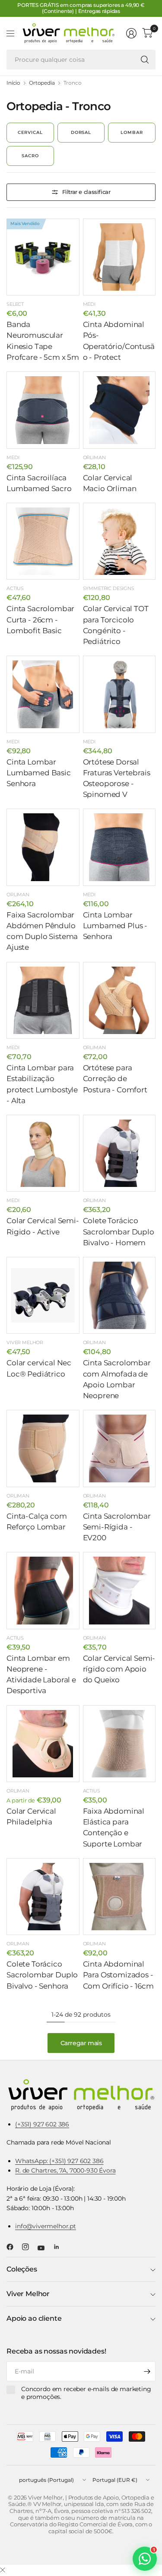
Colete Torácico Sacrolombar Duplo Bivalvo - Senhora (42, 1975)
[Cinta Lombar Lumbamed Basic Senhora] (43, 694)
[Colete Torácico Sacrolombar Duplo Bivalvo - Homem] (119, 1153)
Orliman (94, 457)
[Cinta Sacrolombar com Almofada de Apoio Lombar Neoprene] (119, 1296)
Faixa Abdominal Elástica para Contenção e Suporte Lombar (114, 1827)
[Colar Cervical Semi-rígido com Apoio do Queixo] (119, 1591)
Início (13, 83)
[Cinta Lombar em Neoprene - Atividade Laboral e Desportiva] (43, 1591)
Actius (15, 588)
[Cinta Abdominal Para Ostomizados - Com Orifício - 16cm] (119, 1897)
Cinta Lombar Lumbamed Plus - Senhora (115, 926)
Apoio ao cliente (34, 2318)
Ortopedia (42, 83)
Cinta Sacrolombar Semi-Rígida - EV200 (117, 1527)
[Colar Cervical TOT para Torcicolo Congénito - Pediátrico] (119, 541)
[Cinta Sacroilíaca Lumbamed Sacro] (43, 410)
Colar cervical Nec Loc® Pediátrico (39, 1368)
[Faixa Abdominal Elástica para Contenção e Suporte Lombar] (119, 1744)
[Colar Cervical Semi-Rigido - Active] (43, 1153)
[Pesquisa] (145, 60)
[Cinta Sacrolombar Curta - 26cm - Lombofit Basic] (43, 541)
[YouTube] (44, 2248)
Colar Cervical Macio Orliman (110, 483)
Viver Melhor (25, 1342)
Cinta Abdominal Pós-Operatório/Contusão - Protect (119, 341)
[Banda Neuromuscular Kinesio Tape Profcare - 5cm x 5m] (43, 257)
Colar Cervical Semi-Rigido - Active (43, 1226)
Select (15, 304)
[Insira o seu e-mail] (147, 2371)
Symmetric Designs (109, 588)
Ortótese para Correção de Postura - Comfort (115, 1079)
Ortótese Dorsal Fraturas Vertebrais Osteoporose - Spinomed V (117, 778)
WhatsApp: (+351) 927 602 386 (59, 2161)
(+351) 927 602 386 (42, 2124)
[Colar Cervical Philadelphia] (43, 1744)
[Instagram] (29, 2247)
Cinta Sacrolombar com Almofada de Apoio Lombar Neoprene (117, 1379)
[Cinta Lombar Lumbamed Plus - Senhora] (119, 847)
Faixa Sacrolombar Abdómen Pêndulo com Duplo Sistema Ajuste (42, 931)
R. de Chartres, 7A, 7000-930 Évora (65, 2170)
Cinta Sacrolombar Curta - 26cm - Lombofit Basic (40, 619)
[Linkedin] (60, 2247)
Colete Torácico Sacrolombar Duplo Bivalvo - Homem (119, 1231)
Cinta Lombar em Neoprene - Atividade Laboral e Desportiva (41, 1675)
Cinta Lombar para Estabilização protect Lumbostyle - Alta (42, 1084)
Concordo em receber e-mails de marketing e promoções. (86, 2393)
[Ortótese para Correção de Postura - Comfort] (119, 1001)
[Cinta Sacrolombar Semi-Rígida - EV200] (119, 1448)
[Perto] (3, 2570)
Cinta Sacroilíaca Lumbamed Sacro (39, 483)
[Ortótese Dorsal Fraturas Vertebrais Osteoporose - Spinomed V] (119, 694)
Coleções (22, 2269)
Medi (89, 304)
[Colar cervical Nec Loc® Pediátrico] (43, 1296)
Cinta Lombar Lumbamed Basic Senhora (39, 773)
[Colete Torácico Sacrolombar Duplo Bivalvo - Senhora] (43, 1897)
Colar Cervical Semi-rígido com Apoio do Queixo (119, 1669)
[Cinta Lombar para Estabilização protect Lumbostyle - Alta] (43, 1001)
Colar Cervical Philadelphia (31, 1816)
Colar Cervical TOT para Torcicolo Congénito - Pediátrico (116, 625)
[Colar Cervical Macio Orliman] (119, 410)
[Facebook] (13, 2247)
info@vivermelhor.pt (46, 2226)
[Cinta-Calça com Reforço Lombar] (43, 1448)
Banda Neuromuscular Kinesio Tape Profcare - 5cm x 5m (43, 341)
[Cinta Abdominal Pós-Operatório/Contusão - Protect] (119, 257)
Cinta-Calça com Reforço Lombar (37, 1521)
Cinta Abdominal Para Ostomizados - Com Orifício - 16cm (118, 1975)
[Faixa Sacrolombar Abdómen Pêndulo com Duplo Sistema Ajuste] (43, 847)
